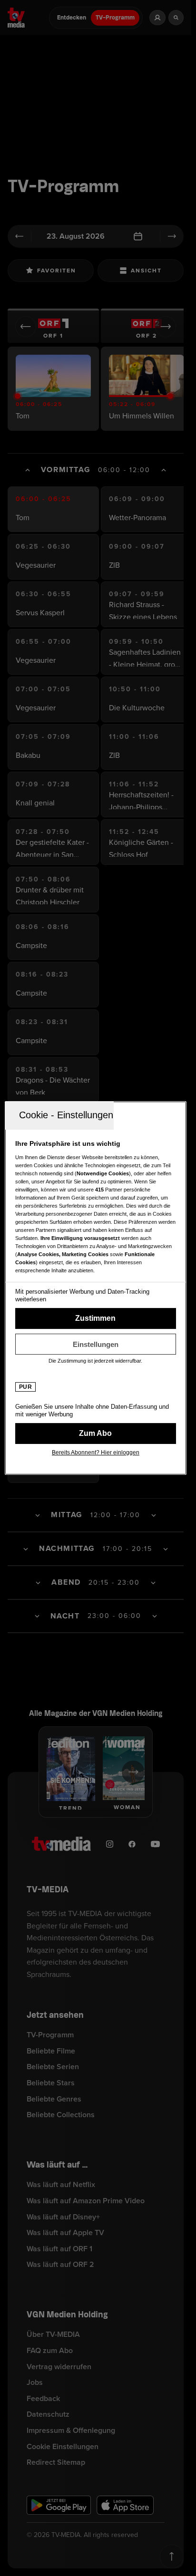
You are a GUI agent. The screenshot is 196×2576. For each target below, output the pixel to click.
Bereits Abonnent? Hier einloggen (96, 1453)
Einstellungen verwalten (96, 1344)
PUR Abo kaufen (96, 1433)
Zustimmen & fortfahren (96, 1318)
